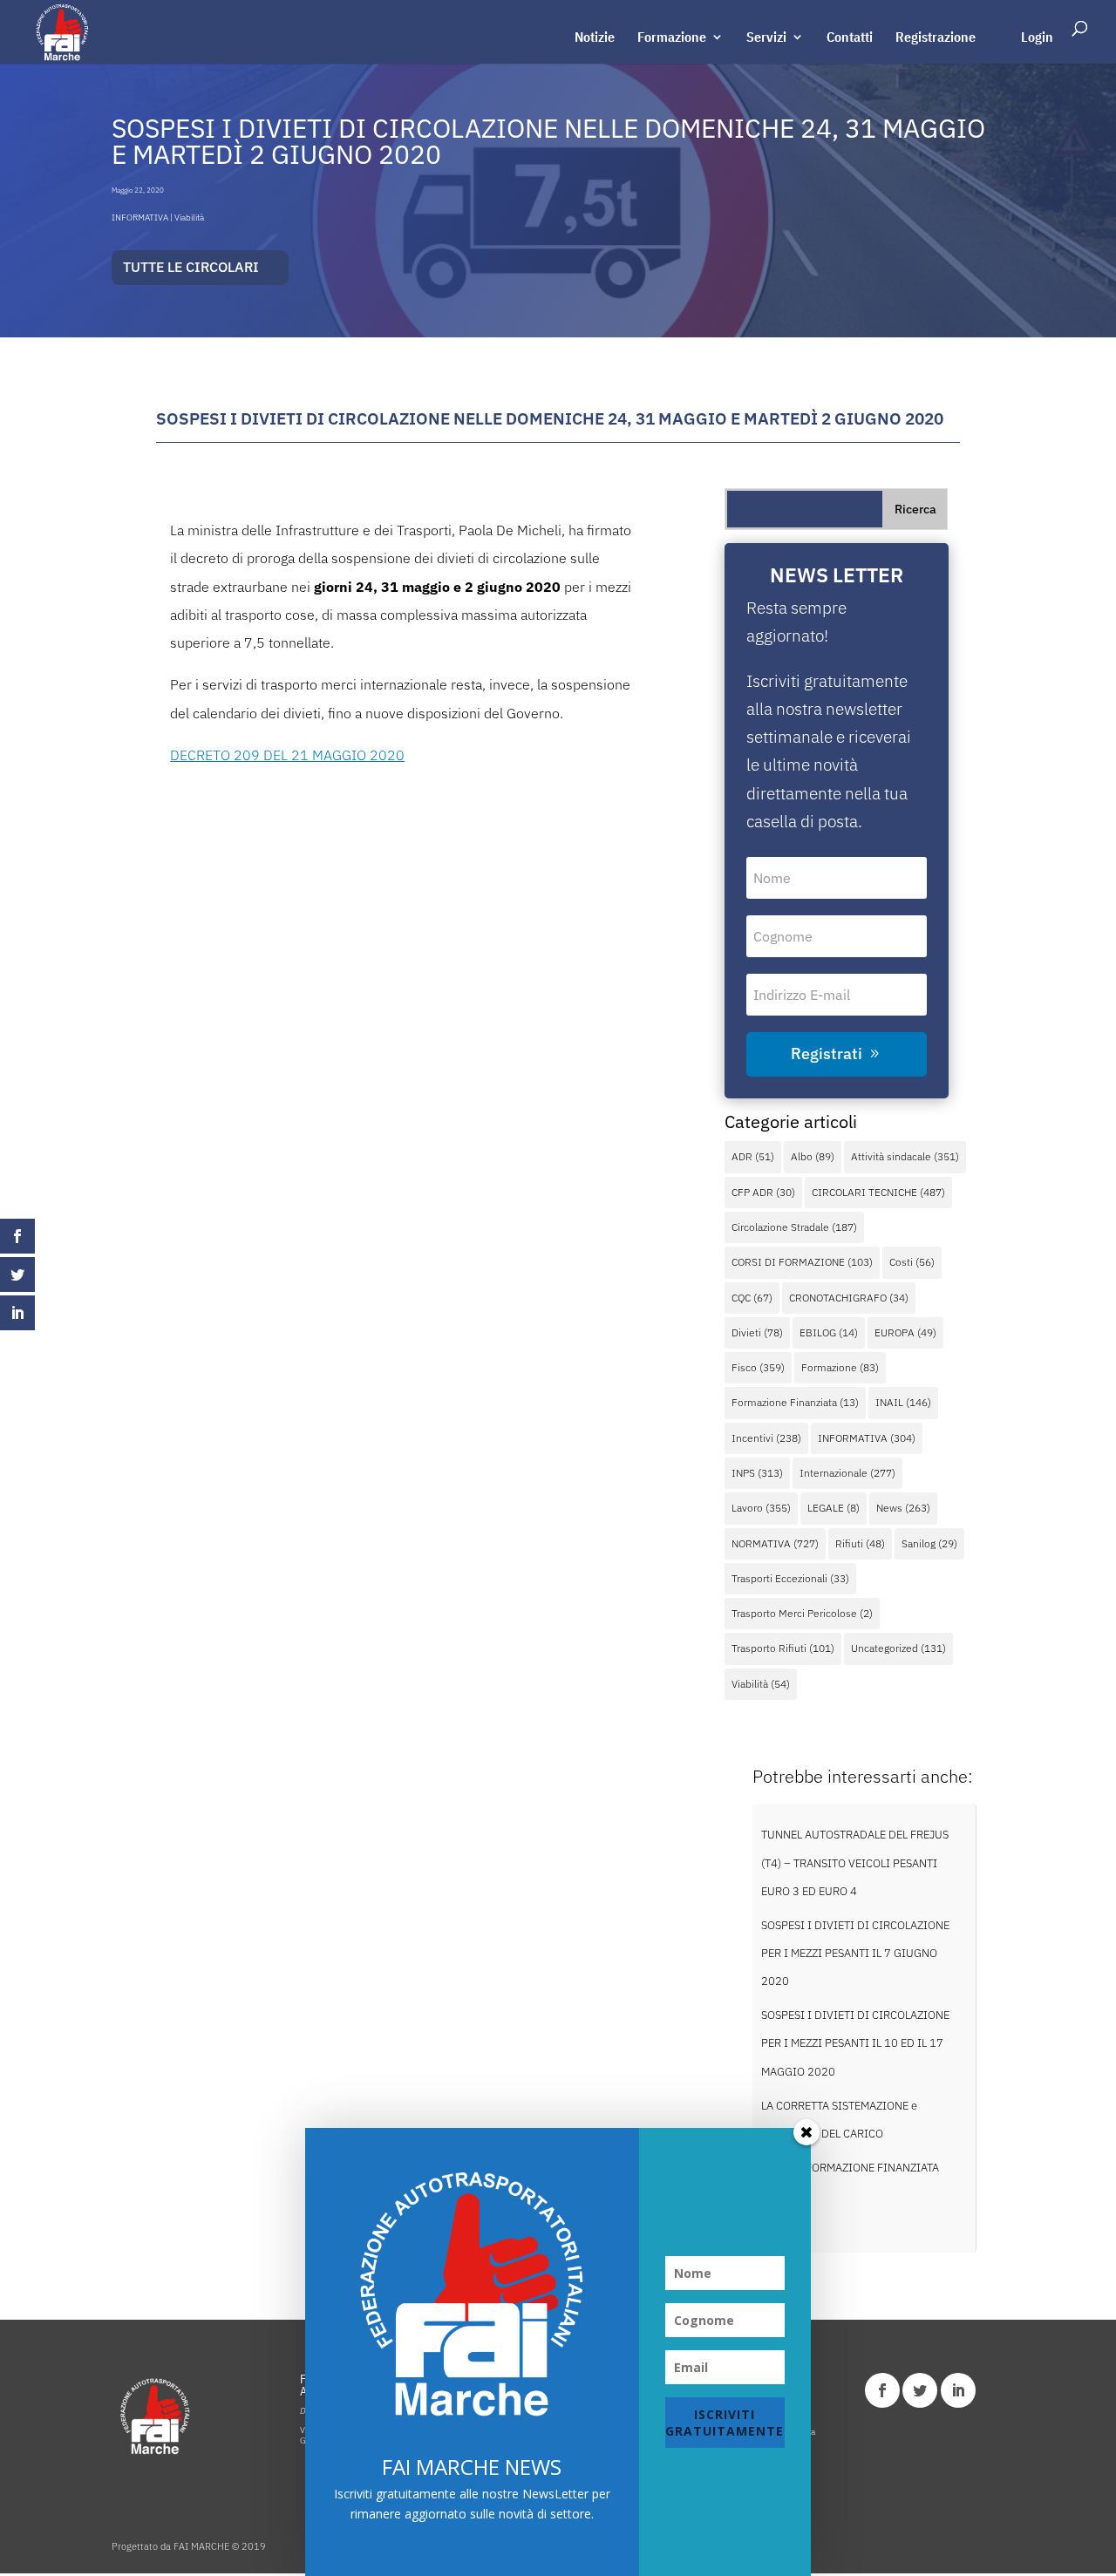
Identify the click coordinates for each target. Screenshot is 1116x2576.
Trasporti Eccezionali (790, 1578)
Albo (813, 1156)
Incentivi (766, 1438)
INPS (757, 1473)
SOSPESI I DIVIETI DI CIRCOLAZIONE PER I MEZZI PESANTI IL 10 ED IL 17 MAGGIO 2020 (855, 2043)
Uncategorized (898, 1648)
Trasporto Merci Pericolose (802, 1613)
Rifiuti (860, 1543)
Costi (912, 1262)
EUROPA (905, 1332)
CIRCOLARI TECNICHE (878, 1192)
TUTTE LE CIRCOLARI (191, 267)
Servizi (766, 38)
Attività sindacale (905, 1156)
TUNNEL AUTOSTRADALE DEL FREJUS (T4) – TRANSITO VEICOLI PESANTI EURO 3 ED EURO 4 (855, 1863)
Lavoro (761, 1508)
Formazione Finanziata (795, 1402)
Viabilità (189, 217)
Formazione (672, 38)
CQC (752, 1298)
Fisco (758, 1367)
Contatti (850, 38)
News (903, 1508)
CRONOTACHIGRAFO (849, 1298)
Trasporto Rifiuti (783, 1648)
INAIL (903, 1402)
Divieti (757, 1332)
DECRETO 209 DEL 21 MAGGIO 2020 (287, 755)
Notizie (595, 38)
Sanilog (929, 1543)
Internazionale (847, 1473)
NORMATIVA (775, 1543)
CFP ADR (763, 1192)
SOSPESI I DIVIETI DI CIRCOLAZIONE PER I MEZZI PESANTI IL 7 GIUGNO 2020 (855, 1954)
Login (1037, 38)
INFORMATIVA (140, 217)
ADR (753, 1156)
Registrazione (936, 38)
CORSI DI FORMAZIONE (802, 1262)
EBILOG (829, 1332)
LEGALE (834, 1508)
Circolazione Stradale (794, 1227)
